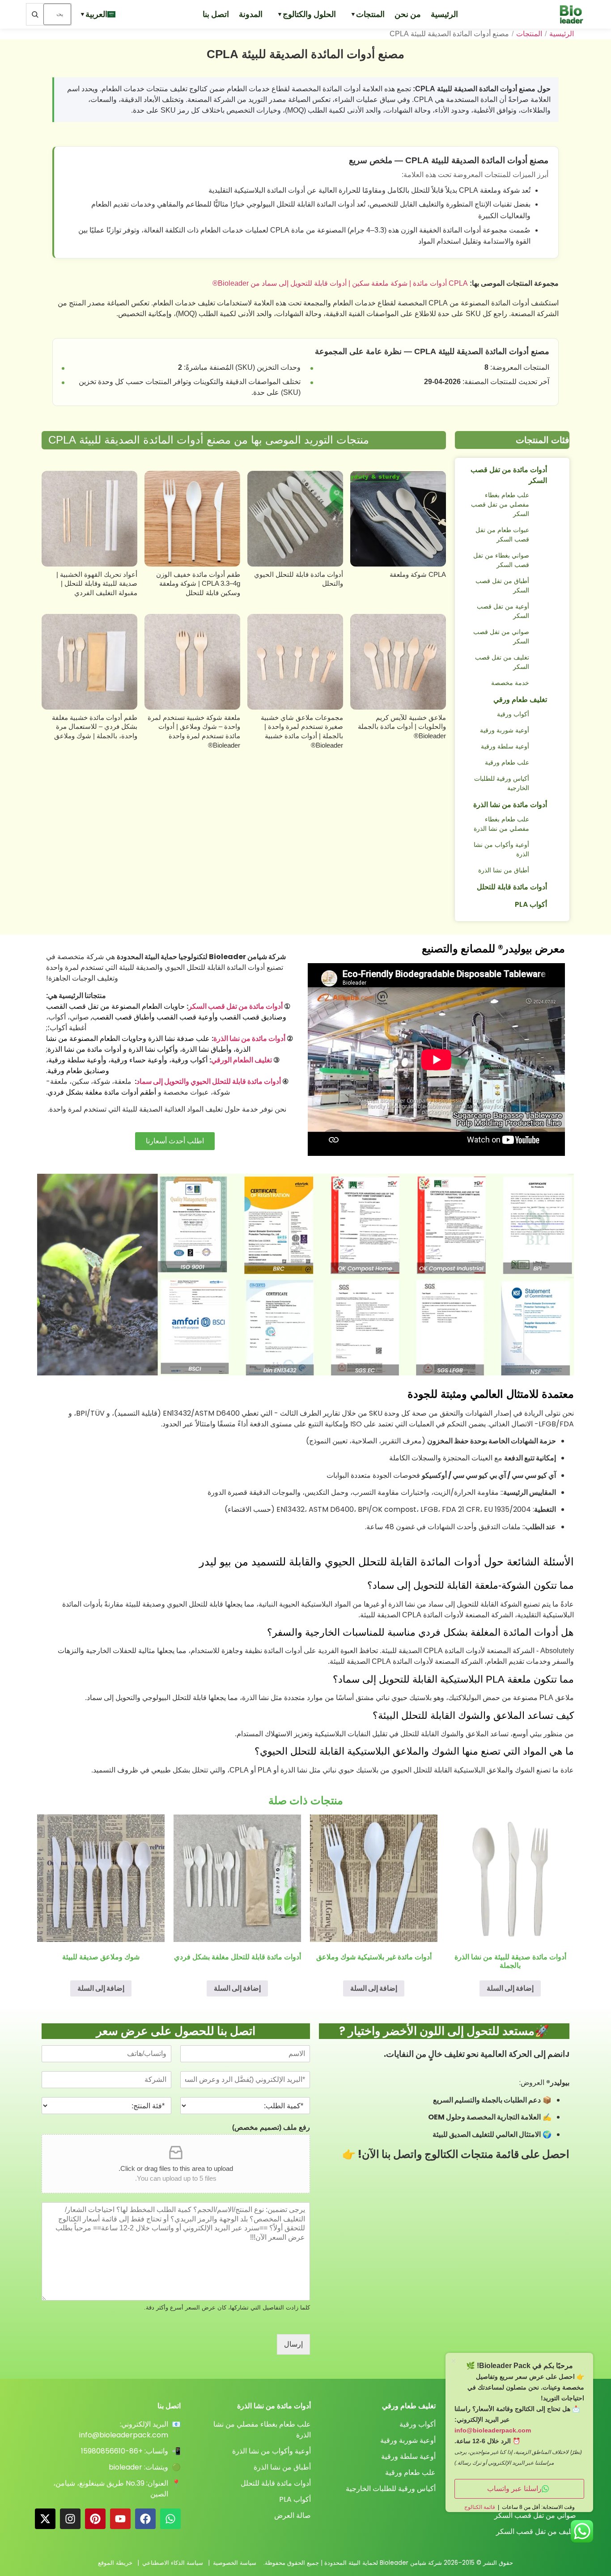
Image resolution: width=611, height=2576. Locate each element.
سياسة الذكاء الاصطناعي (173, 2563)
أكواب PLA (531, 904)
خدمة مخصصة (510, 683)
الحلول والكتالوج (309, 14)
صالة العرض (293, 2515)
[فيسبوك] (145, 2519)
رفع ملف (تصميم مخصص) (271, 2127)
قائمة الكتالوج (480, 2507)
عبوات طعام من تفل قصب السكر (502, 535)
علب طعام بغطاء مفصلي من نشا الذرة (501, 824)
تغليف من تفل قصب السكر (502, 662)
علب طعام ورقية (507, 762)
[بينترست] (95, 2519)
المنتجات (370, 14)
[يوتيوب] (120, 2519)
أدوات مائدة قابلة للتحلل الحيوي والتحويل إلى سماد (209, 1081)
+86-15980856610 (112, 2451)
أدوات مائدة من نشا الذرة (510, 805)
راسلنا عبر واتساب (514, 2489)
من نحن (408, 14)
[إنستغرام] (70, 2519)
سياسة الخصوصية (235, 2563)
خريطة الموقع (115, 2563)
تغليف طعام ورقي (520, 700)
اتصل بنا (216, 14)
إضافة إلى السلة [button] (510, 1988)
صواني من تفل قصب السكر (501, 637)
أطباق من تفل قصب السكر (502, 586)
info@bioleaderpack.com (124, 2435)
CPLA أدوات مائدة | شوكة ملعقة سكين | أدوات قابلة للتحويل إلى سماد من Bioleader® (340, 283)
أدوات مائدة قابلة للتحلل (512, 887)
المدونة (251, 14)
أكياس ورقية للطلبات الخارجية (502, 783)
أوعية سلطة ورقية (505, 746)
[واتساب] (170, 2519)
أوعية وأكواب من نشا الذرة (501, 849)
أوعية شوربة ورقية (505, 730)
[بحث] (35, 14)
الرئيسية (444, 14)
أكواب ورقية (513, 714)
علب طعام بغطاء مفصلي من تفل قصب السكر (500, 504)
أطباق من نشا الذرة (504, 870)
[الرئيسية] (567, 14)
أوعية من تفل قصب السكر (503, 611)
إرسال (293, 2344)
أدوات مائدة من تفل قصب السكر (509, 475)
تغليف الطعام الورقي (242, 1060)
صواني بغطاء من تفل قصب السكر (501, 560)
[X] (45, 2519)
